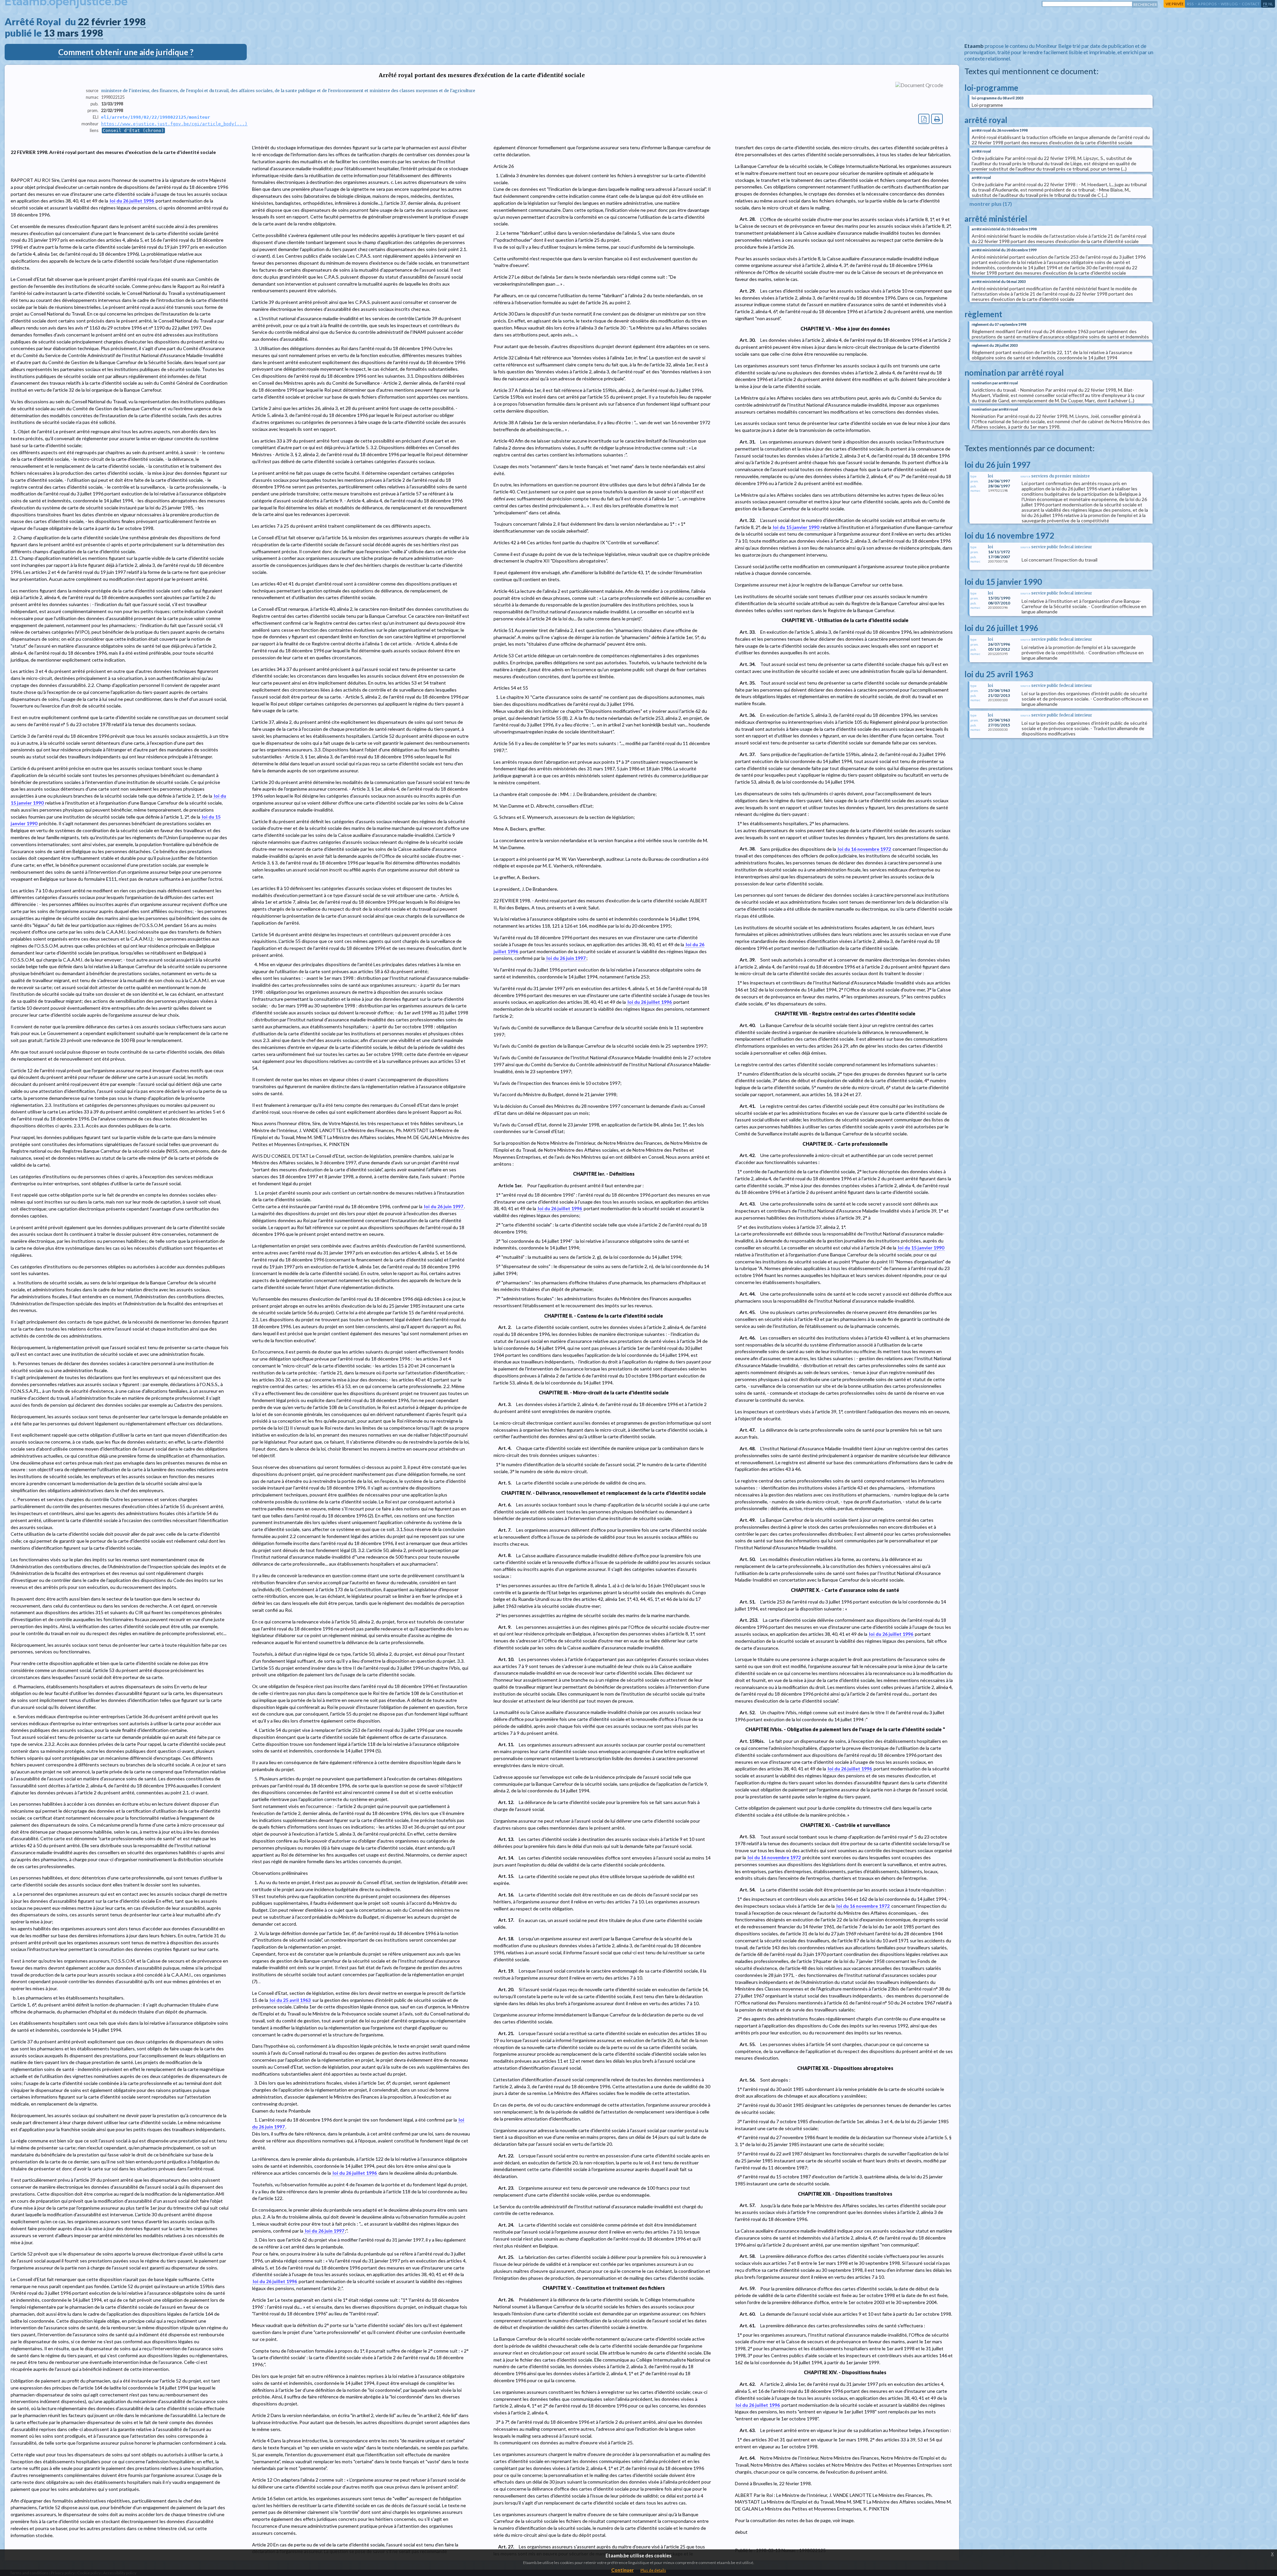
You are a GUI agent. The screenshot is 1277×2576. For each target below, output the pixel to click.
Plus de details (653, 2570)
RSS (1190, 4)
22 (83, 22)
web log (1229, 4)
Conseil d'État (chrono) (133, 130)
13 (49, 33)
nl (1271, 4)
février (106, 22)
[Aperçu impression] (937, 119)
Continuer (623, 2570)
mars (68, 33)
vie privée (1175, 4)
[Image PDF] (924, 119)
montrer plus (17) (991, 204)
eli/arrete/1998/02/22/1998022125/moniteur (156, 117)
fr (1265, 4)
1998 (134, 22)
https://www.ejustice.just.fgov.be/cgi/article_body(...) (174, 124)
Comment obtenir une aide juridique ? (126, 52)
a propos (1207, 4)
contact (1251, 4)
